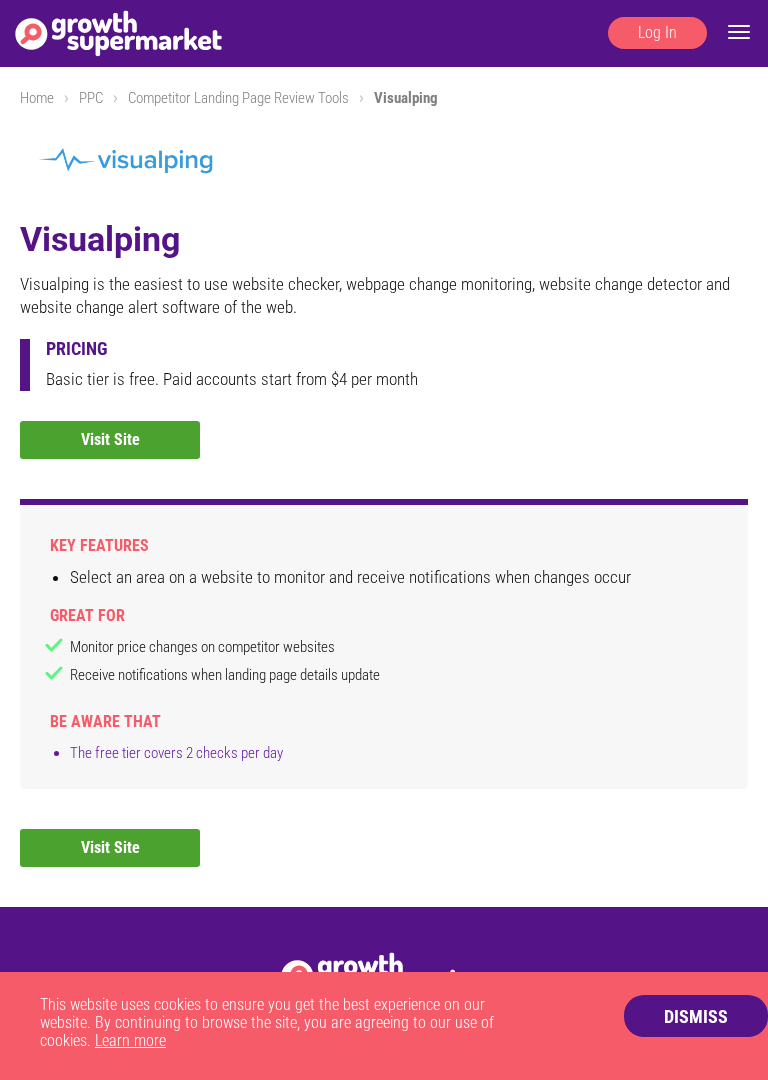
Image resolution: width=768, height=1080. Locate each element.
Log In (657, 32)
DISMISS (696, 1016)
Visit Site (110, 439)
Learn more (130, 1040)
